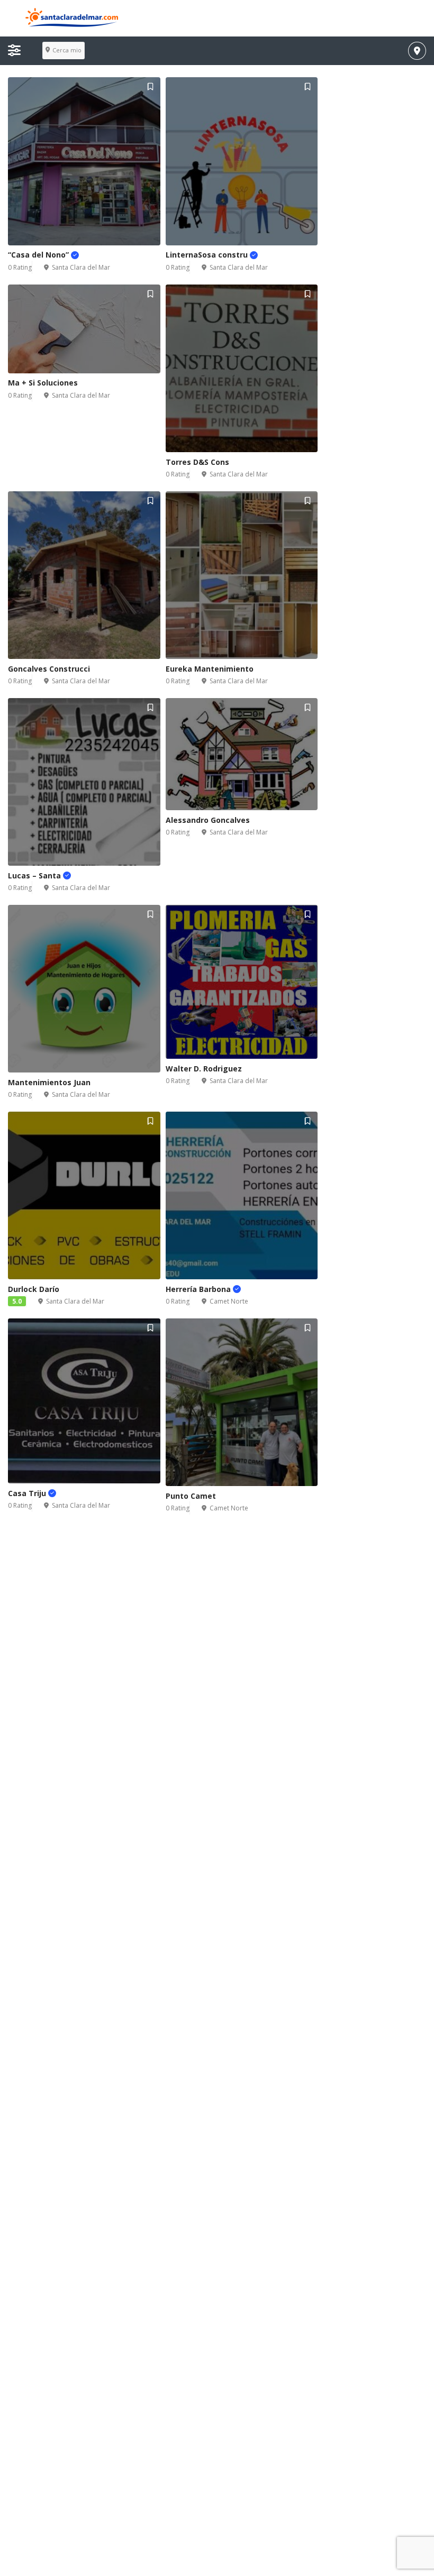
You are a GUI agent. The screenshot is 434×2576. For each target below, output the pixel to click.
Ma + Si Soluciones (43, 383)
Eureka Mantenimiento (210, 669)
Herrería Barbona (199, 1289)
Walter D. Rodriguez (204, 1069)
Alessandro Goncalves (208, 820)
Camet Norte (229, 1301)
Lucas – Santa (35, 876)
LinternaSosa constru (208, 255)
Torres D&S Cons (197, 462)
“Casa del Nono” (39, 255)
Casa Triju (28, 1493)
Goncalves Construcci (49, 669)
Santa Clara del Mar (81, 267)
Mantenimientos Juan (49, 1082)
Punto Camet (191, 1496)
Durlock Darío (34, 1289)
